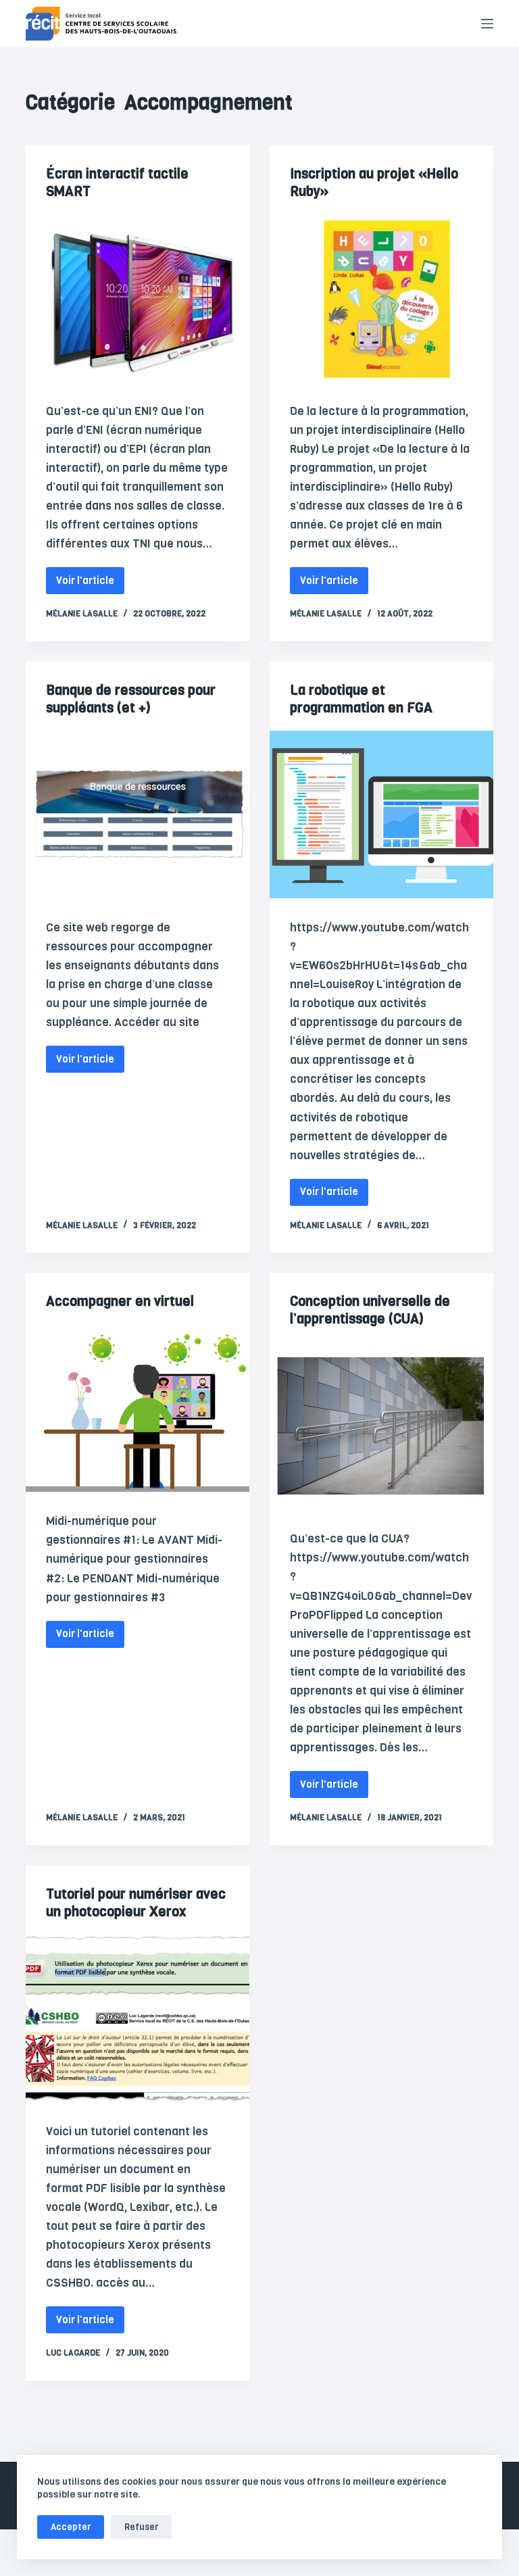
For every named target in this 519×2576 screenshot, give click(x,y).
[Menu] (487, 24)
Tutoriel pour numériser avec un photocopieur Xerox (136, 1903)
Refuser (141, 2527)
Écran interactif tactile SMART (117, 183)
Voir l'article (90, 577)
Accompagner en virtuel (120, 1302)
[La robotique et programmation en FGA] (381, 815)
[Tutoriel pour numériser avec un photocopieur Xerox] (138, 2018)
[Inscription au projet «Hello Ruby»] (381, 298)
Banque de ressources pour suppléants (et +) (131, 699)
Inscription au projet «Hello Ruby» (374, 183)
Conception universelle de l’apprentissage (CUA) (370, 1310)
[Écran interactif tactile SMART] (138, 298)
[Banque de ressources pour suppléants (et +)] (138, 815)
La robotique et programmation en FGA (361, 699)
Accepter (71, 2527)
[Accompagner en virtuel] (138, 1408)
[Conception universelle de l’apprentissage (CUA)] (381, 1426)
